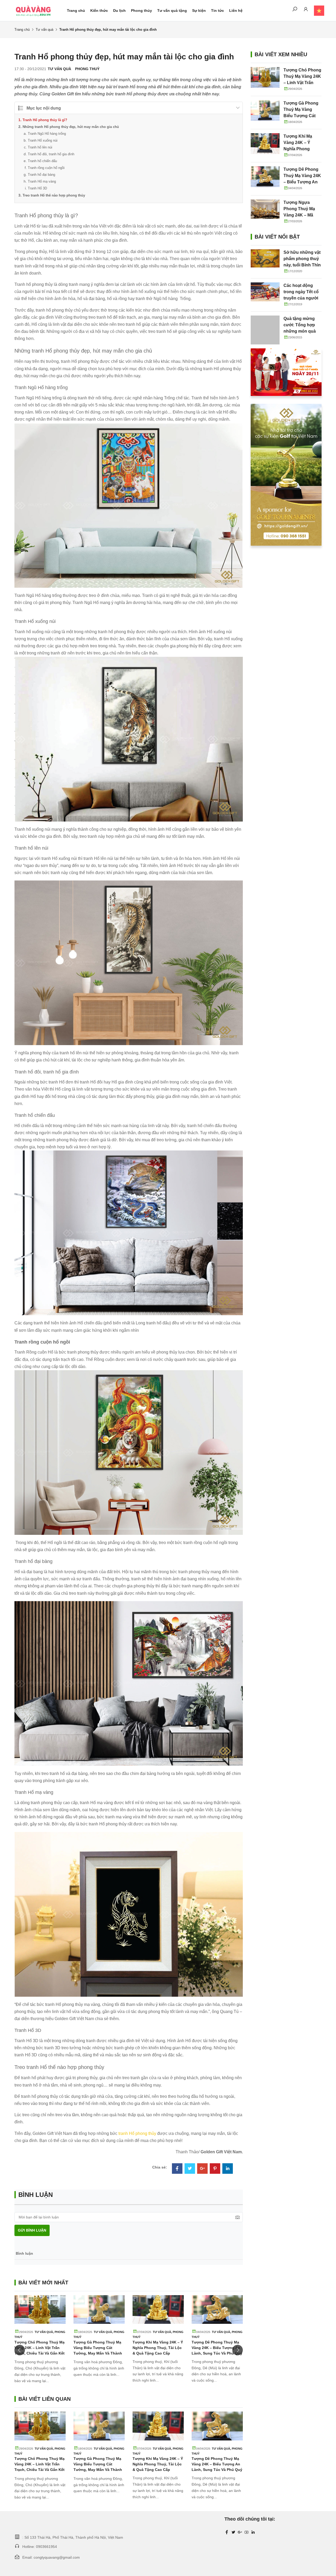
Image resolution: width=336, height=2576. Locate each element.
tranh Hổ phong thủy (137, 2133)
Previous (20, 2350)
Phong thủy (141, 11)
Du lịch (119, 11)
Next (238, 2350)
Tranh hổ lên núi (40, 147)
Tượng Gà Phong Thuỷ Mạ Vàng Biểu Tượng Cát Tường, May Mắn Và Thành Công (301, 116)
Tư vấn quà (44, 30)
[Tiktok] (253, 2532)
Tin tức (217, 11)
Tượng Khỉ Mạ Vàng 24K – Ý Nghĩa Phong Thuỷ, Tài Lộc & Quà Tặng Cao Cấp (158, 2348)
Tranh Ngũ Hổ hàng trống (47, 134)
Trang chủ (76, 11)
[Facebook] (177, 2169)
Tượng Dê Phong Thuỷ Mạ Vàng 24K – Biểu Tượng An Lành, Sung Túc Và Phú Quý (217, 2348)
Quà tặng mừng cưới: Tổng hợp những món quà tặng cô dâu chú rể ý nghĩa (302, 331)
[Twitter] (190, 2169)
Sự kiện (199, 11)
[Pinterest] (215, 2169)
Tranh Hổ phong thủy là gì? (45, 120)
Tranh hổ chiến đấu (42, 161)
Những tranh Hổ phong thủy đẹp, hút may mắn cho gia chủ (71, 127)
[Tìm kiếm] (295, 10)
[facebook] (227, 2532)
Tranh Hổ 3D (37, 188)
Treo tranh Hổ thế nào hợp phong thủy (54, 195)
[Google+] (202, 2169)
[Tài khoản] (306, 10)
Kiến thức (99, 11)
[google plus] (240, 2532)
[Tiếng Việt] (316, 11)
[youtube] (246, 2532)
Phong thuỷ (87, 69)
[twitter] (233, 2532)
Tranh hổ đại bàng (41, 175)
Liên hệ (236, 11)
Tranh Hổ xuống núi (43, 140)
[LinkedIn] (228, 2169)
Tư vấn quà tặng (172, 11)
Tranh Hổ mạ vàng (42, 181)
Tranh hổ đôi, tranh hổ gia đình (51, 154)
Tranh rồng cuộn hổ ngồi (46, 168)
